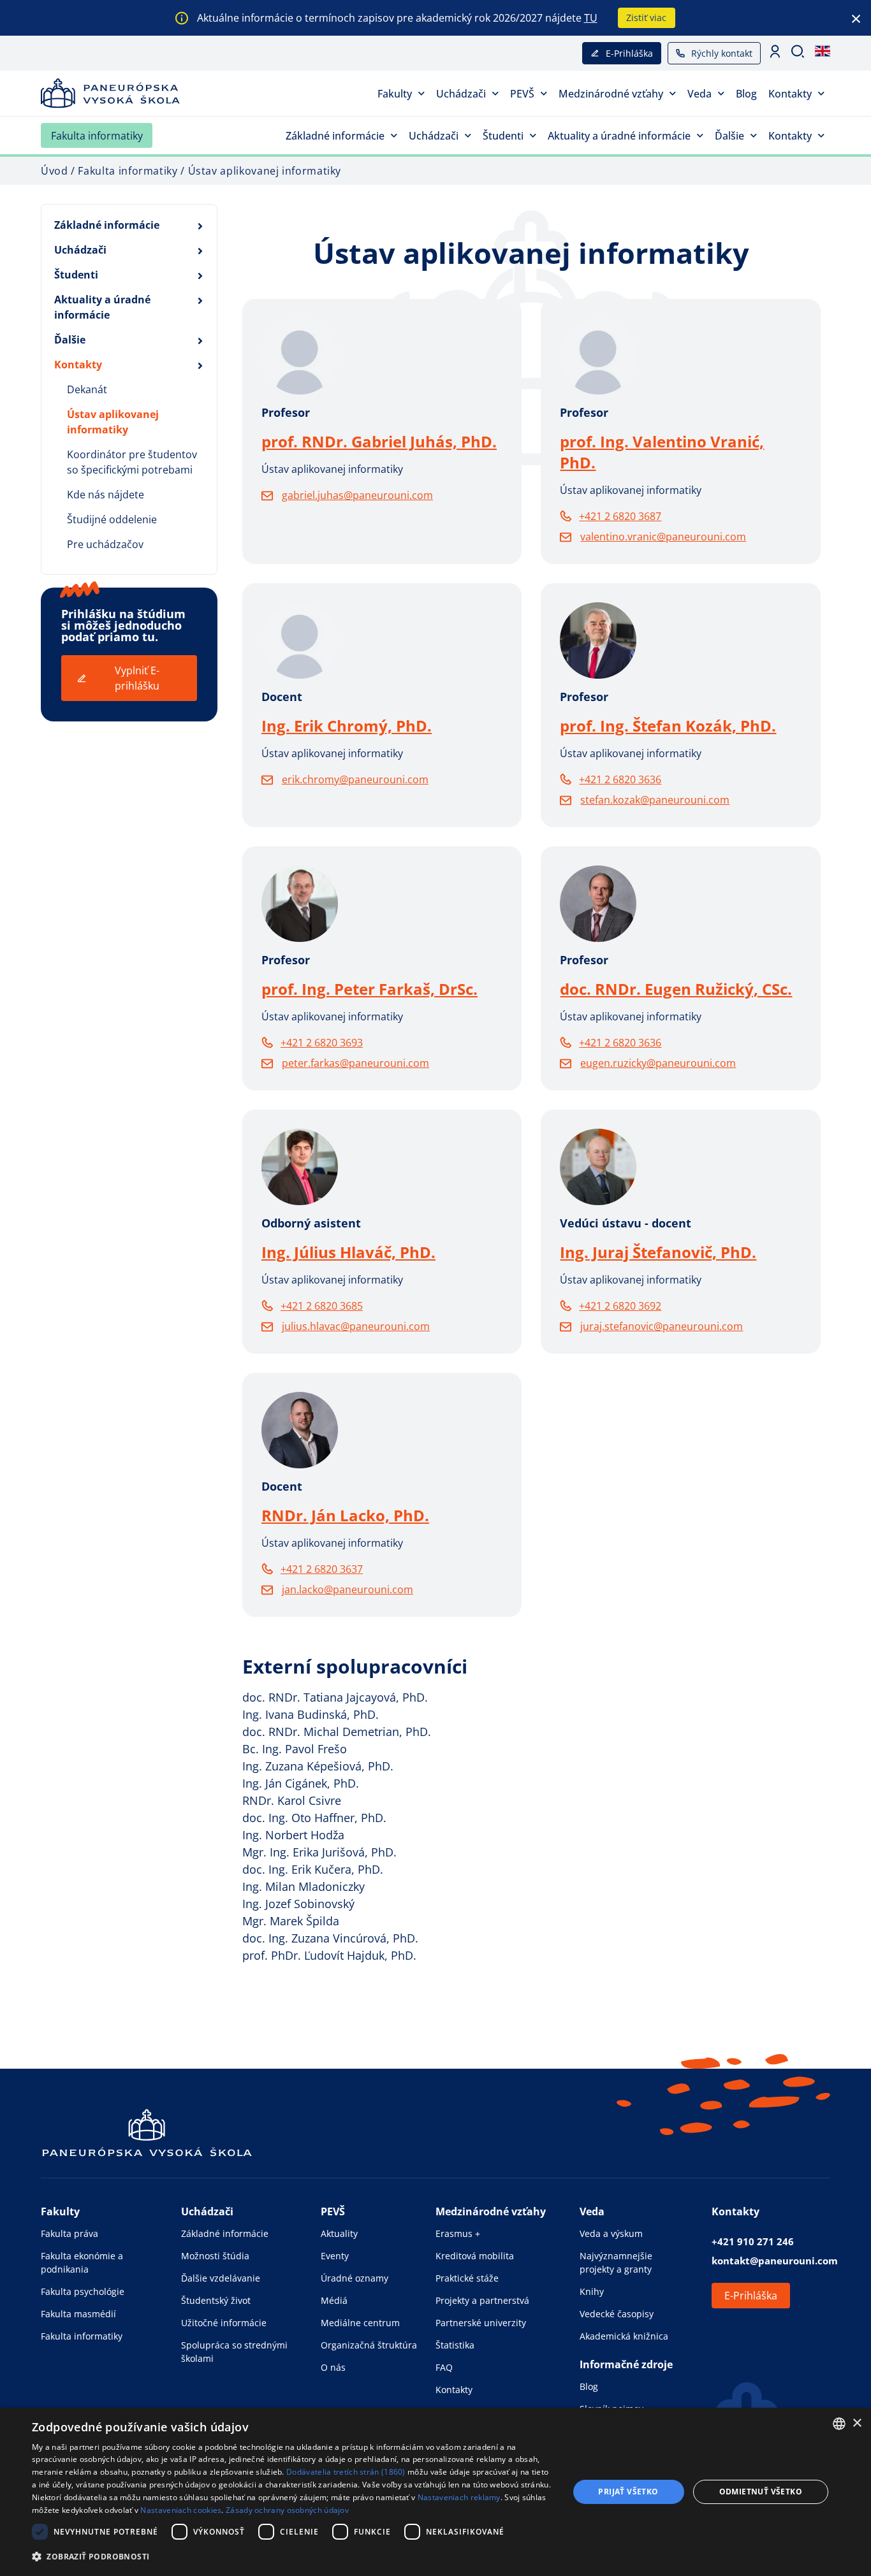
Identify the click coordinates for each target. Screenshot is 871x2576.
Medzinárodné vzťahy (611, 94)
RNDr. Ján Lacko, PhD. (345, 1515)
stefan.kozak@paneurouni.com (655, 800)
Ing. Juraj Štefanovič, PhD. (658, 1252)
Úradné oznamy (355, 2278)
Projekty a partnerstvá (482, 2300)
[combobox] (839, 2424)
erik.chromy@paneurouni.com (355, 779)
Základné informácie (335, 136)
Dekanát (87, 389)
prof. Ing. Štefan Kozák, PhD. (668, 726)
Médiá (334, 2300)
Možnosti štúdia (215, 2256)
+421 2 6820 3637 (322, 1569)
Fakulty (395, 94)
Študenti (503, 136)
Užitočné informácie (224, 2323)
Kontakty (790, 94)
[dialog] (435, 2492)
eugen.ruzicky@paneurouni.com (658, 1063)
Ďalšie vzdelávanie (221, 2278)
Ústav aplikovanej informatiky (113, 422)
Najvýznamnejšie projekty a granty (616, 2262)
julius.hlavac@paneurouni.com (356, 1326)
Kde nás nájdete (106, 495)
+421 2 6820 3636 (620, 779)
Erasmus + (458, 2233)
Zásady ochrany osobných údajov (287, 2510)
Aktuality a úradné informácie (619, 136)
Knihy (592, 2291)
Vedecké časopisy (617, 2314)
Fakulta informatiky (97, 136)
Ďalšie (729, 136)
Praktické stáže (467, 2278)
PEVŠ (522, 94)
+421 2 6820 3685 (322, 1306)
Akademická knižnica (624, 2336)
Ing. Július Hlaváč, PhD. (348, 1252)
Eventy (335, 2256)
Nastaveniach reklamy (459, 2497)
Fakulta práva (70, 2233)
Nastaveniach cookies (181, 2510)
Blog (746, 94)
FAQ (444, 2367)
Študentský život (216, 2300)
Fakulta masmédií (78, 2314)
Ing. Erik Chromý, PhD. (347, 726)
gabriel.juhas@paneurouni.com (357, 495)
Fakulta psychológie (83, 2291)
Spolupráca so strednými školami (234, 2352)
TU (591, 18)
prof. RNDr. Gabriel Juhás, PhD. (379, 441)
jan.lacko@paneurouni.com (348, 1589)
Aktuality (339, 2233)
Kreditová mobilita (475, 2256)
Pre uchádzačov (105, 544)
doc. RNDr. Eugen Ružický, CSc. (676, 989)
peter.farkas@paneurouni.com (355, 1063)
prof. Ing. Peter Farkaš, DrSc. (370, 989)
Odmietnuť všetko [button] (761, 2492)
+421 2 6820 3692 (620, 1306)
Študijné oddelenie (112, 519)
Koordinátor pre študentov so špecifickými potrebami (132, 462)
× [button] (857, 2423)
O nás (333, 2367)
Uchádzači (461, 94)
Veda (699, 94)
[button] (292, 2557)
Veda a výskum (611, 2233)
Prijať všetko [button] (628, 2492)
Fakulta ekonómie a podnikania (82, 2262)
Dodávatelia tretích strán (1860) (346, 2472)
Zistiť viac (646, 18)
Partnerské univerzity (481, 2323)
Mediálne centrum (360, 2323)
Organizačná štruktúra (369, 2345)
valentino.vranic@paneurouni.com (663, 537)
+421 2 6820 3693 (322, 1043)
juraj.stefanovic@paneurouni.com (662, 1326)
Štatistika (455, 2345)
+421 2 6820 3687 (620, 516)
